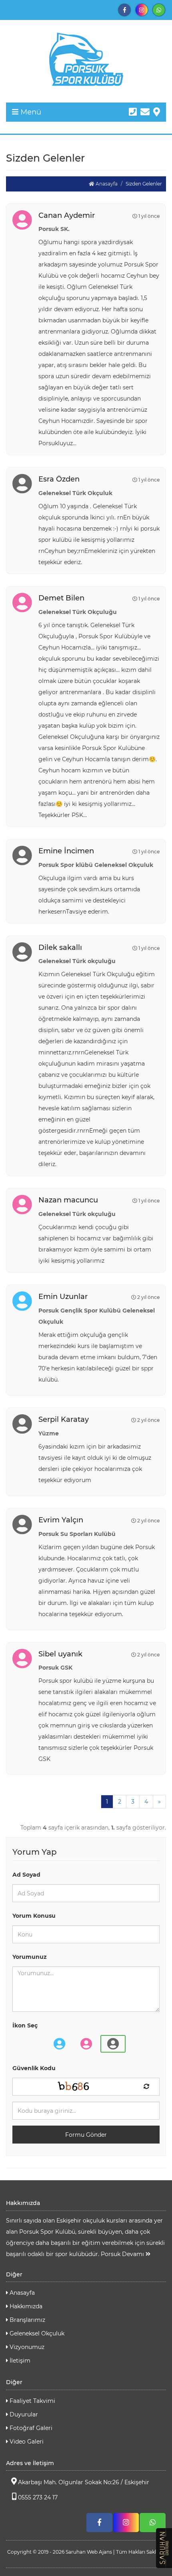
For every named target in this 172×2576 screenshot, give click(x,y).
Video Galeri (26, 2442)
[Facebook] (124, 10)
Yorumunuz (30, 1957)
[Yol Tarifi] (157, 112)
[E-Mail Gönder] (145, 112)
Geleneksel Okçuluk (36, 2333)
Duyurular (23, 2414)
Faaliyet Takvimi (32, 2401)
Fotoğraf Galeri (30, 2428)
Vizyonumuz (26, 2347)
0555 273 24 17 (38, 2497)
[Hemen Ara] (133, 112)
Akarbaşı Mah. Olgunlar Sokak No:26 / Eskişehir (84, 2482)
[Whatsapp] (159, 10)
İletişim (19, 2361)
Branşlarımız (27, 2320)
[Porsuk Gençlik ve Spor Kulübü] (86, 59)
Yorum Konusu (34, 1916)
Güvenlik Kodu (34, 2068)
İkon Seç (25, 2025)
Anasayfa (106, 184)
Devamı (134, 2254)
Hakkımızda (25, 2306)
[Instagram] (142, 10)
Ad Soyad (26, 1875)
